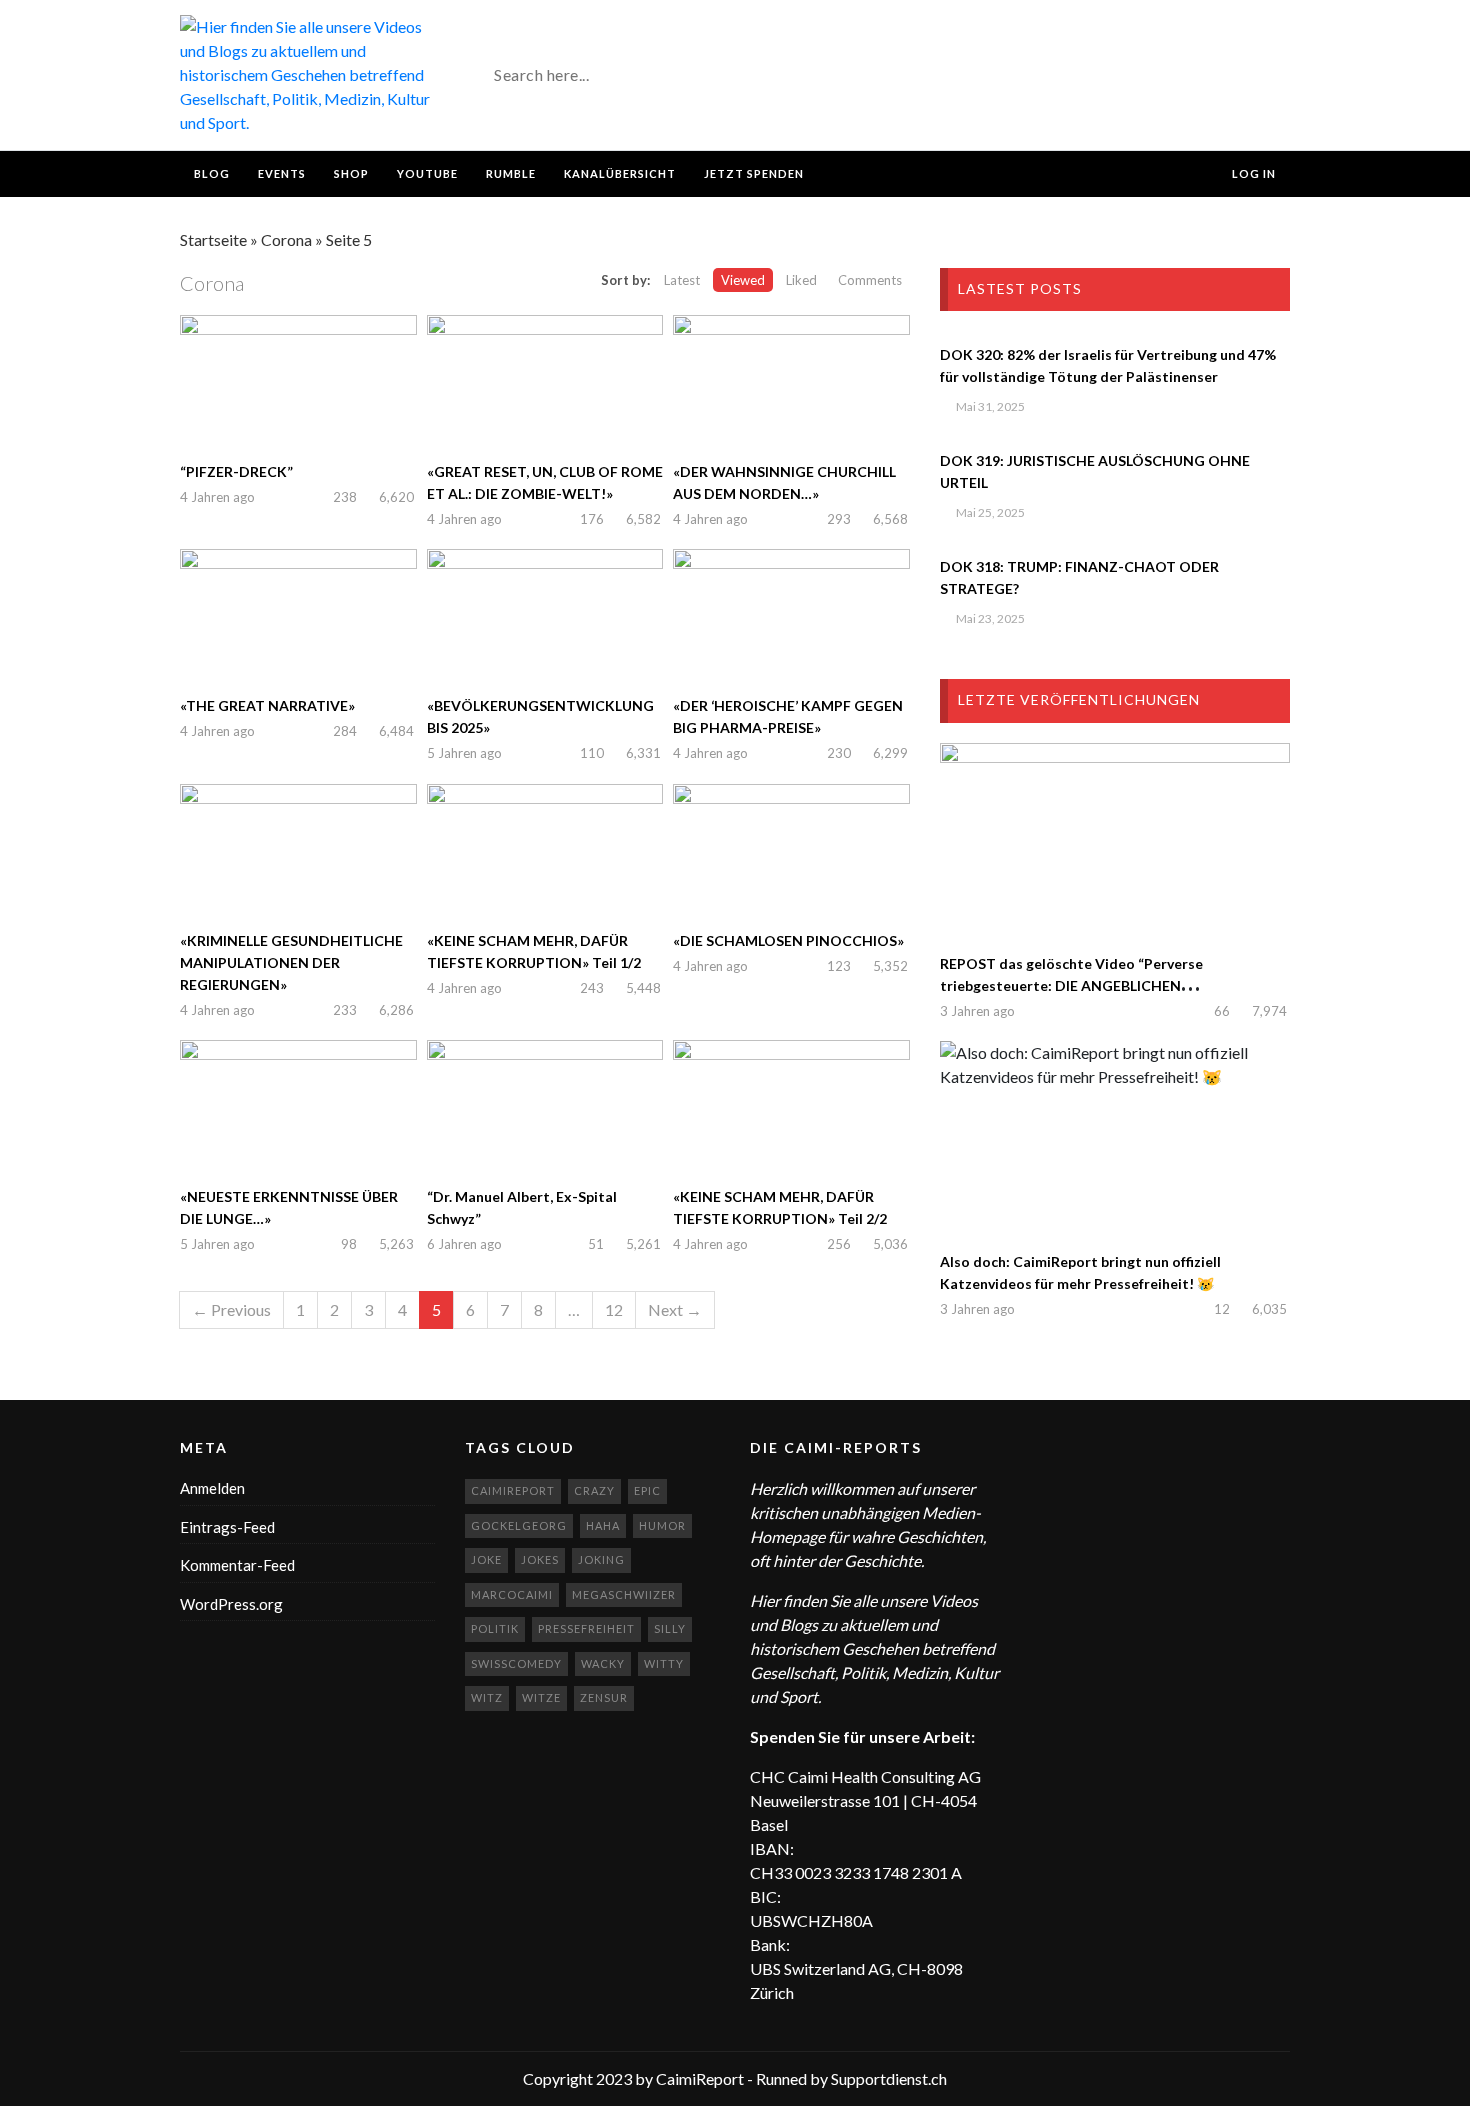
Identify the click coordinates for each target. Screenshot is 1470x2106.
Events (282, 173)
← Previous (231, 1309)
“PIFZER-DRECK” (236, 471)
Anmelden (212, 1488)
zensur (604, 1697)
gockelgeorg (519, 1525)
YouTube (427, 173)
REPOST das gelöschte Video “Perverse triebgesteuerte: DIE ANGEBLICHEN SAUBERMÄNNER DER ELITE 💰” (1071, 985)
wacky (603, 1663)
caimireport (513, 1490)
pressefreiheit (586, 1628)
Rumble (511, 173)
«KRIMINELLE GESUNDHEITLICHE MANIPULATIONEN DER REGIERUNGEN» (291, 962)
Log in (1252, 173)
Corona (286, 239)
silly (670, 1628)
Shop (351, 173)
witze (541, 1697)
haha (603, 1525)
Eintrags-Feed (227, 1527)
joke (486, 1559)
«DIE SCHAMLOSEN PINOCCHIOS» (788, 940)
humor (662, 1525)
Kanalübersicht (620, 173)
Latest (682, 280)
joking (601, 1559)
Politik (495, 1628)
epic (647, 1490)
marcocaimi (512, 1594)
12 (614, 1309)
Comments (870, 280)
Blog (212, 173)
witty (664, 1663)
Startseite (213, 239)
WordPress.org (231, 1604)
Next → (675, 1309)
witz (487, 1697)
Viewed (743, 280)
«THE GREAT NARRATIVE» (267, 705)
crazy (594, 1490)
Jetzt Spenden (754, 173)
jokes (540, 1559)
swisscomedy (516, 1663)
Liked (801, 280)
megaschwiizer (624, 1594)
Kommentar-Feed (237, 1565)
